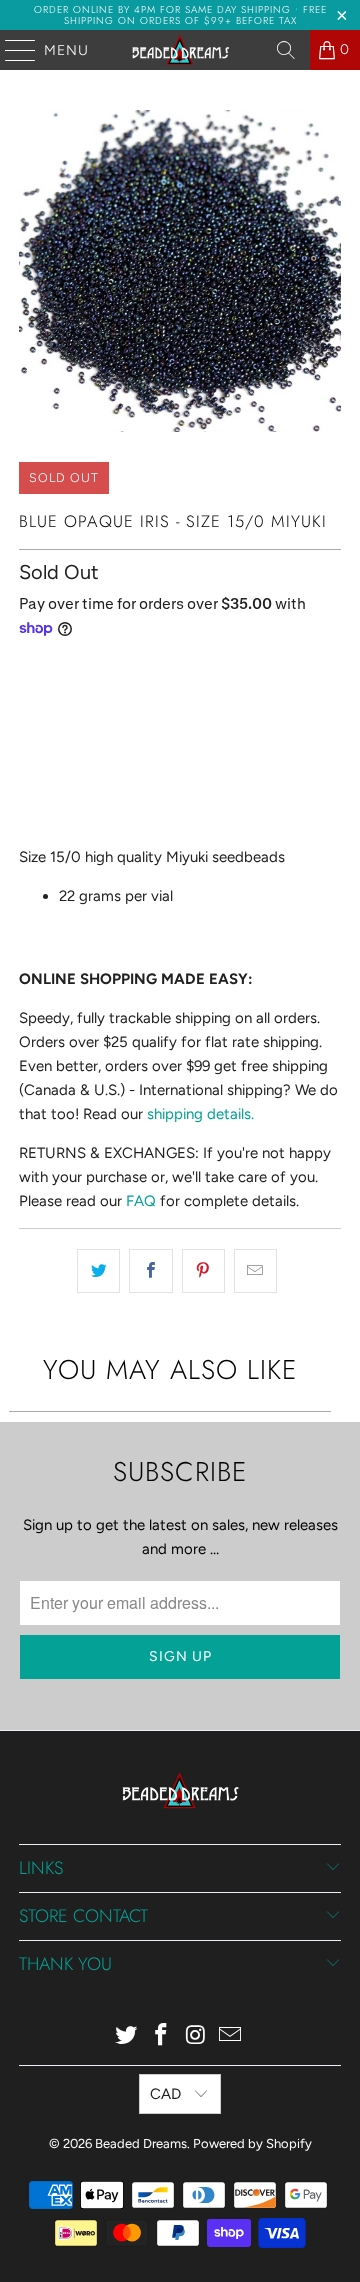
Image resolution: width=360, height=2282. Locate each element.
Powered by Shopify (252, 2143)
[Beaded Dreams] (180, 50)
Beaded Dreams (141, 2143)
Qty (30, 670)
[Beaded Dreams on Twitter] (127, 2036)
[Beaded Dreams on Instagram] (197, 2036)
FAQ (141, 1201)
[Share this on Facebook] (150, 1271)
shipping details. (200, 1114)
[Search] (286, 50)
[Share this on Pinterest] (203, 1271)
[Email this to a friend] (255, 1271)
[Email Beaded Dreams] (231, 2036)
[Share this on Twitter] (98, 1271)
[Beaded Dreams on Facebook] (162, 2036)
